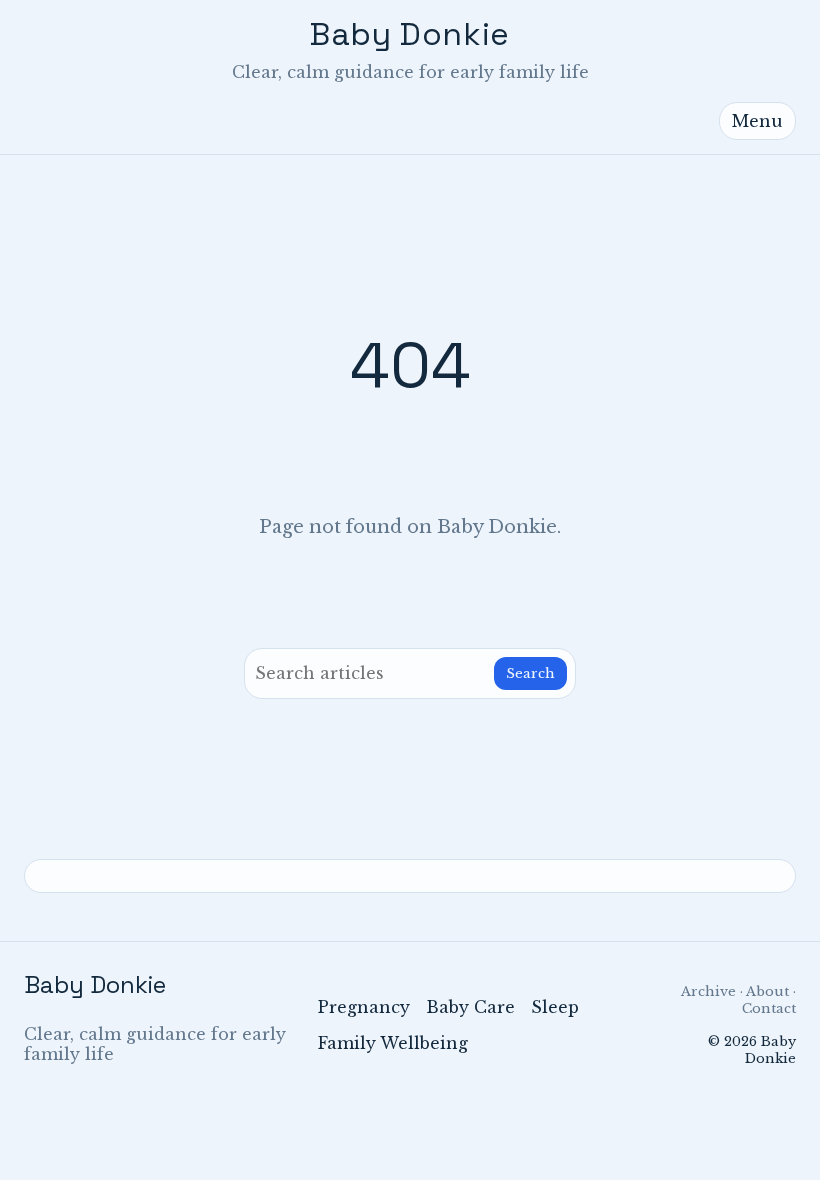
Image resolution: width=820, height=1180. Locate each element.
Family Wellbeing (393, 1043)
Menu (757, 121)
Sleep (555, 1007)
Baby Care (470, 1007)
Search (530, 673)
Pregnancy (364, 1007)
